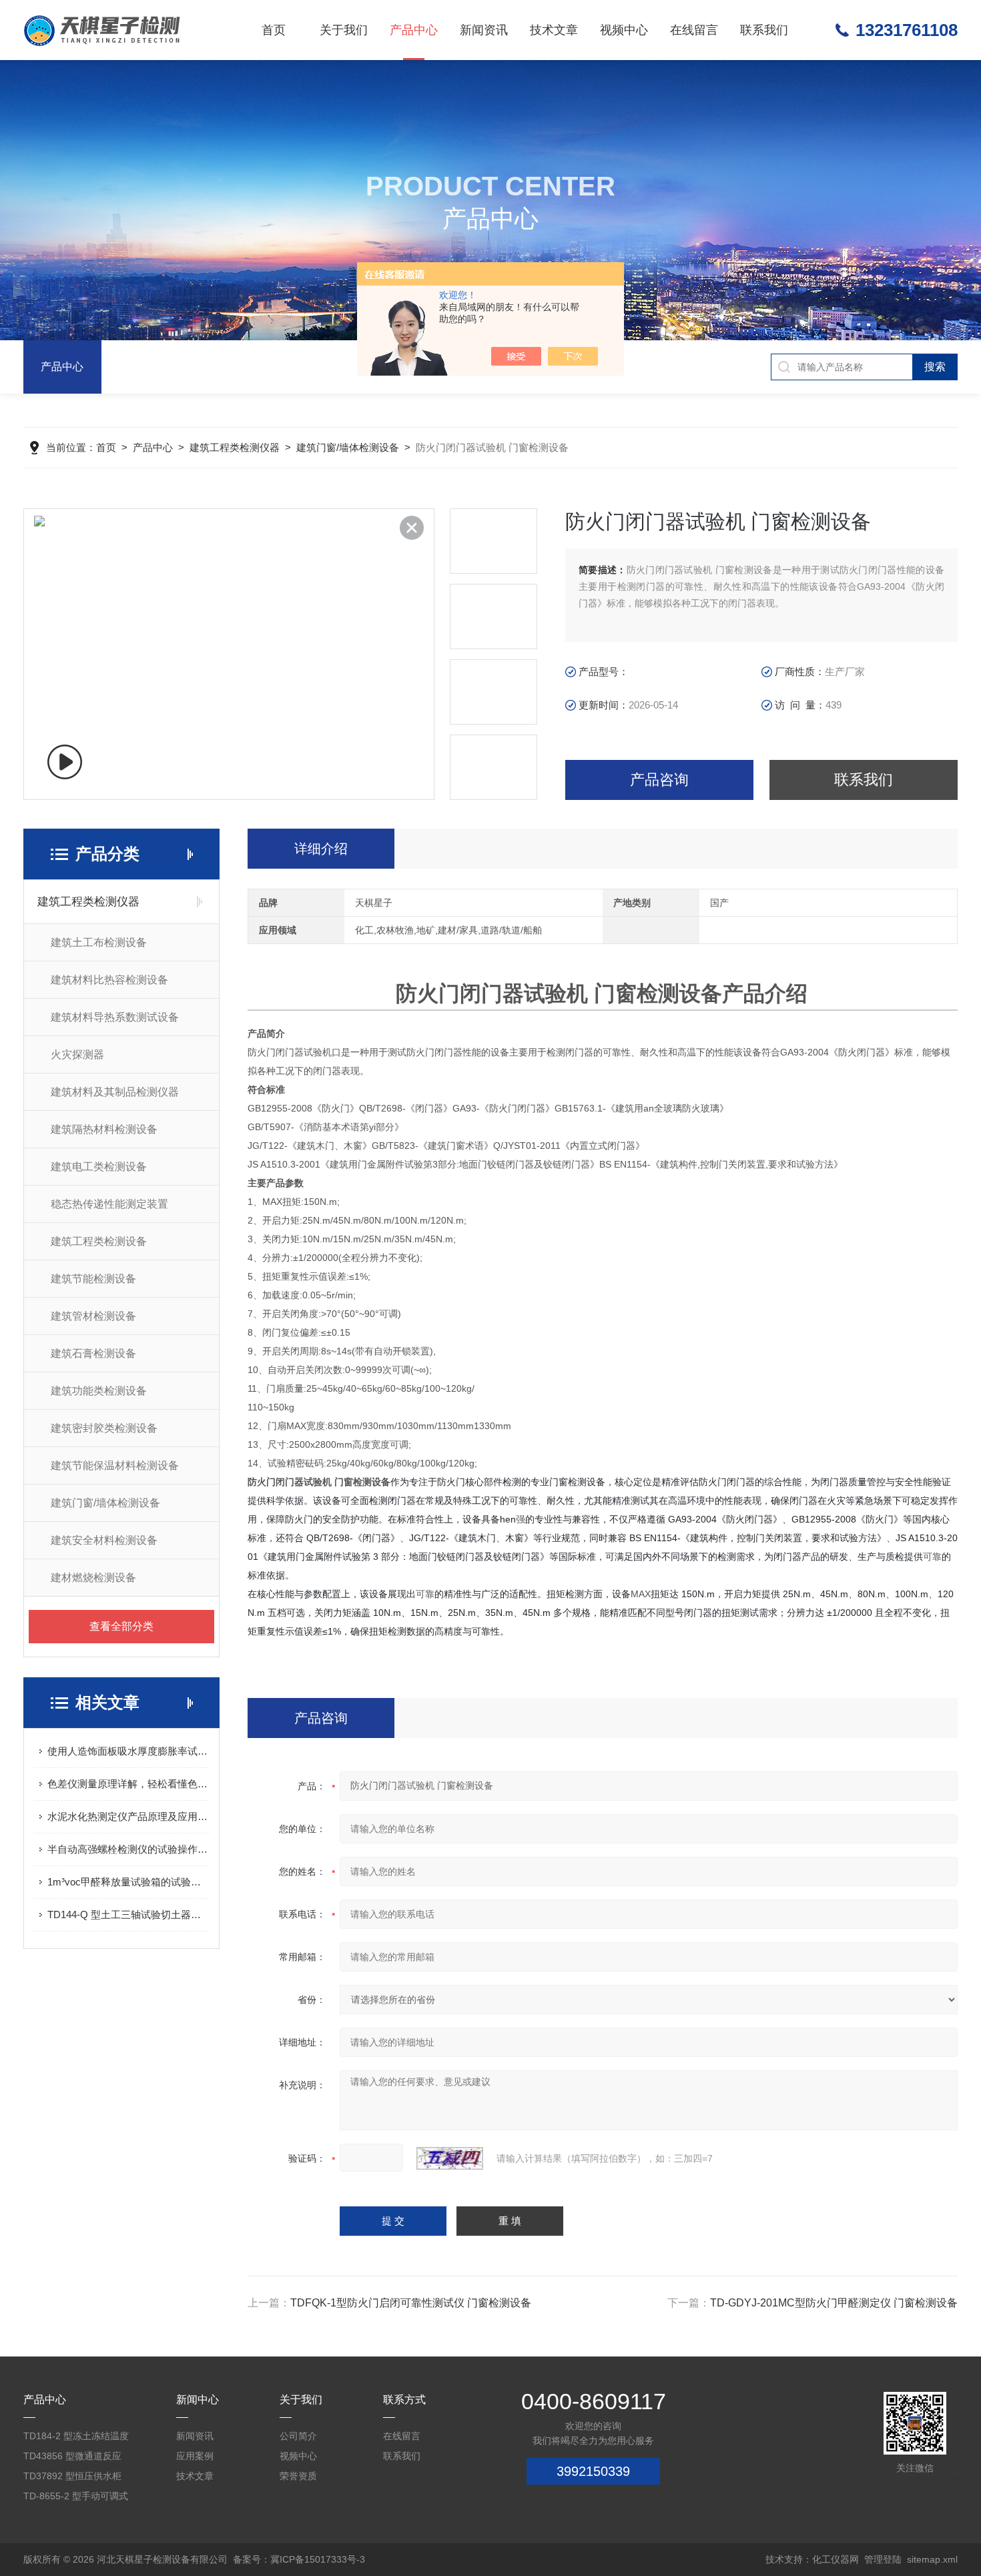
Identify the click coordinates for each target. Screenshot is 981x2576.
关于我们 (344, 30)
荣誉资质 (298, 2476)
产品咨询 (659, 780)
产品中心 (414, 30)
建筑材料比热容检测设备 (109, 980)
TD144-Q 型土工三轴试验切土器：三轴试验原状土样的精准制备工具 (128, 1914)
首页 (274, 30)
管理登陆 (883, 2559)
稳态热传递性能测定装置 (109, 1204)
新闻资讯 (484, 30)
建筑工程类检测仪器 (235, 447)
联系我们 (764, 30)
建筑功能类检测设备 (99, 1391)
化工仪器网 (836, 2559)
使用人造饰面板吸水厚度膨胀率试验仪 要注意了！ (128, 1751)
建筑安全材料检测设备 (104, 1540)
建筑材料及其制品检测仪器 (115, 1092)
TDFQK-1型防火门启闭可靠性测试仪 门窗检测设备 (411, 2303)
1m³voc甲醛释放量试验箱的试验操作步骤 (128, 1882)
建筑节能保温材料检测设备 (115, 1465)
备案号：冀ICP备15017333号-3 (299, 2559)
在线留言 (694, 30)
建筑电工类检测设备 (99, 1167)
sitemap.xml (932, 2559)
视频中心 (624, 30)
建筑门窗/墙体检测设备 (348, 447)
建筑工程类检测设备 (99, 1241)
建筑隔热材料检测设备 (104, 1129)
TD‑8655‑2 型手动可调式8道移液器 (76, 2498)
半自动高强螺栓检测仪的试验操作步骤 (128, 1849)
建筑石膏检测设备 (93, 1353)
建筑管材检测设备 (93, 1316)
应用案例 (195, 2456)
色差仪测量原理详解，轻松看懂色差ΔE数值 (128, 1784)
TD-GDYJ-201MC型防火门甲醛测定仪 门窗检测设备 (834, 2303)
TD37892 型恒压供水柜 (72, 2476)
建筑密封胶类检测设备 (104, 1428)
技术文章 (554, 30)
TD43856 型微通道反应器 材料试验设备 (72, 2458)
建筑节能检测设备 (93, 1279)
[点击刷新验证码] (450, 2158)
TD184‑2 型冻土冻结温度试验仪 (76, 2438)
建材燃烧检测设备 (93, 1578)
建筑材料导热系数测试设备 (115, 1017)
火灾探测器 (77, 1054)
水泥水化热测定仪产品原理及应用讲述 (128, 1816)
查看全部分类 (121, 1626)
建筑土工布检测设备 (99, 942)
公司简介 (298, 2436)
